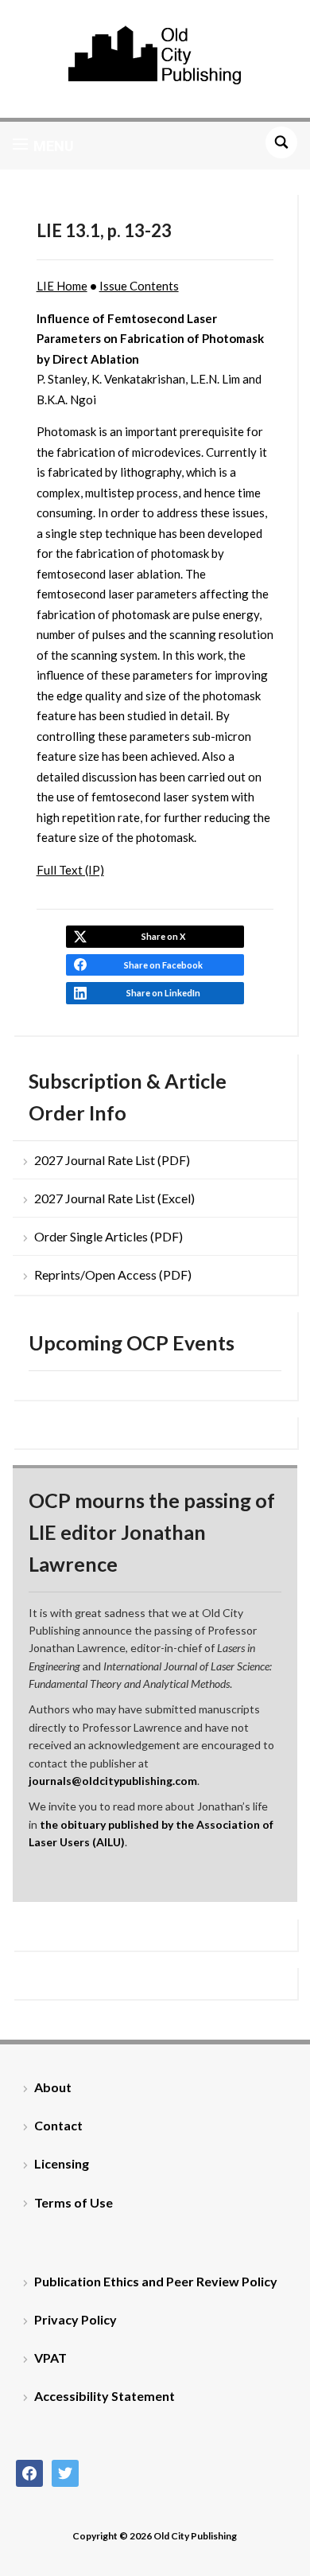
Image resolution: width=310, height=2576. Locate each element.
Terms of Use (74, 2202)
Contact (58, 2125)
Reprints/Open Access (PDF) (113, 1274)
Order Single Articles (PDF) (108, 1236)
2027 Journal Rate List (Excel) (114, 1198)
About (53, 2087)
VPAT (50, 2358)
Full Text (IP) (70, 870)
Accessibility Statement (105, 2396)
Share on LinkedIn (163, 993)
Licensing (62, 2163)
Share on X (163, 936)
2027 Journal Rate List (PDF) (112, 1160)
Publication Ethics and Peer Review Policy (156, 2281)
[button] (43, 146)
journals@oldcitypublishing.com (113, 1781)
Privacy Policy (76, 2319)
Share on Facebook (163, 965)
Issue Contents (139, 286)
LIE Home (62, 286)
